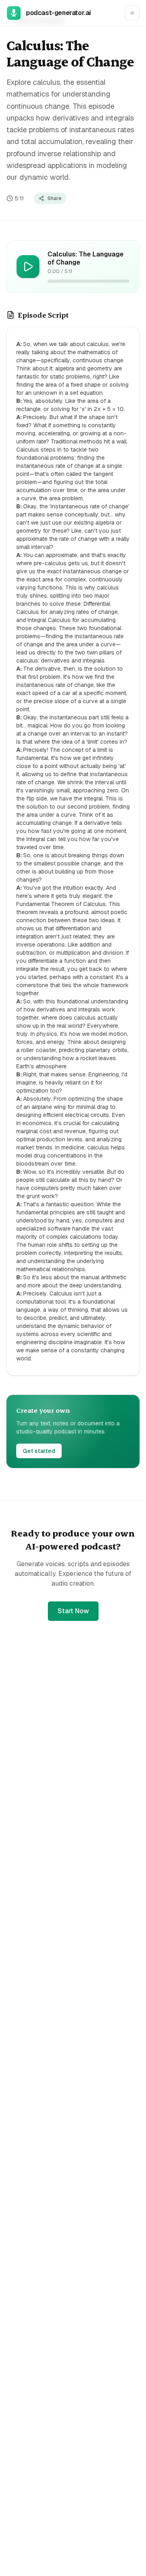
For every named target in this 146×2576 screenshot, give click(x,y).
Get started (39, 1451)
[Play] (28, 267)
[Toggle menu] (132, 13)
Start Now (73, 1611)
